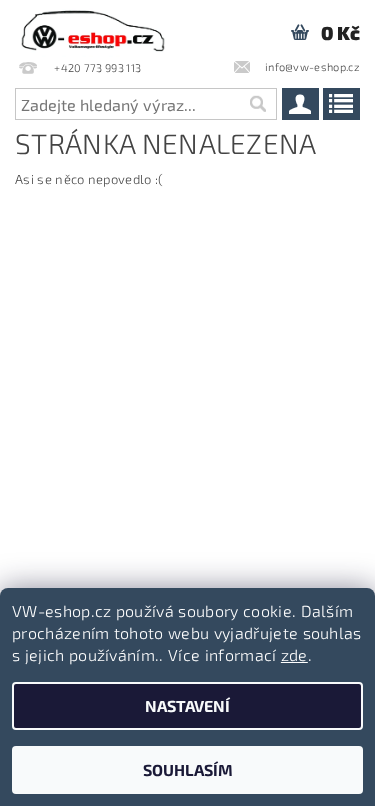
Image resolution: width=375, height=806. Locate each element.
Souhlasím (188, 769)
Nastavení (187, 705)
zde (294, 654)
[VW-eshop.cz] (93, 26)
